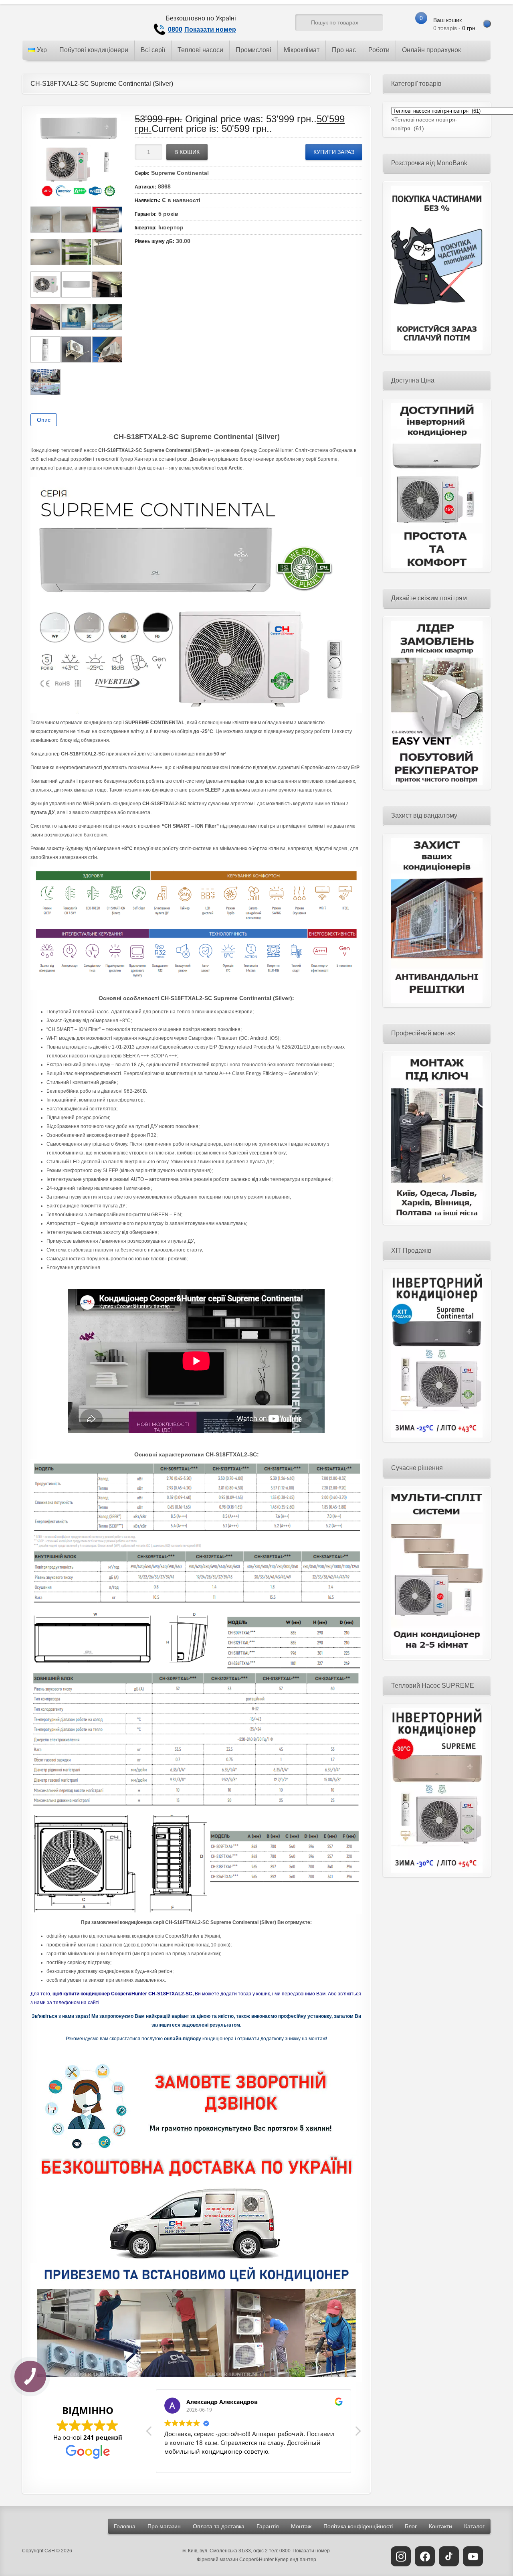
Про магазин (164, 2526)
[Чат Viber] (274, 24)
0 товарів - (455, 24)
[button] (357, 2433)
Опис (44, 420)
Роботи (379, 50)
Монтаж (301, 2526)
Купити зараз (334, 152)
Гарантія (268, 2526)
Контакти (440, 2526)
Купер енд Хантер (296, 2560)
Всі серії (153, 50)
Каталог (474, 2526)
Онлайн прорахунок (431, 50)
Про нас (344, 50)
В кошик (187, 152)
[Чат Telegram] (259, 24)
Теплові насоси (200, 50)
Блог (411, 2526)
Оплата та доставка (219, 2526)
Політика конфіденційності (358, 2526)
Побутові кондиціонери (94, 50)
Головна (125, 2526)
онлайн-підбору (183, 2039)
